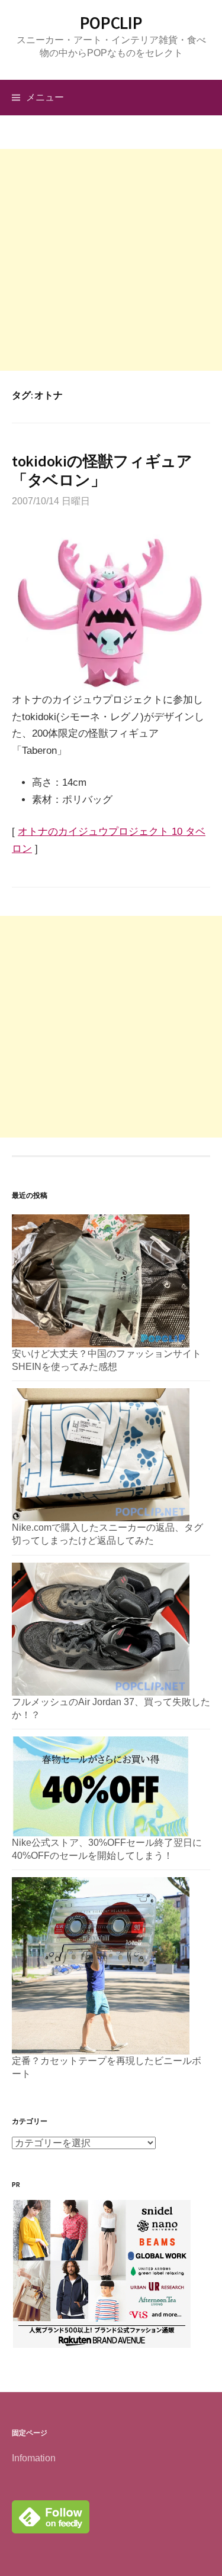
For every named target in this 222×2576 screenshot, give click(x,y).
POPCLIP (111, 23)
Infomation (34, 2458)
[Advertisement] (111, 260)
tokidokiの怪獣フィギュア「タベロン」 (102, 470)
